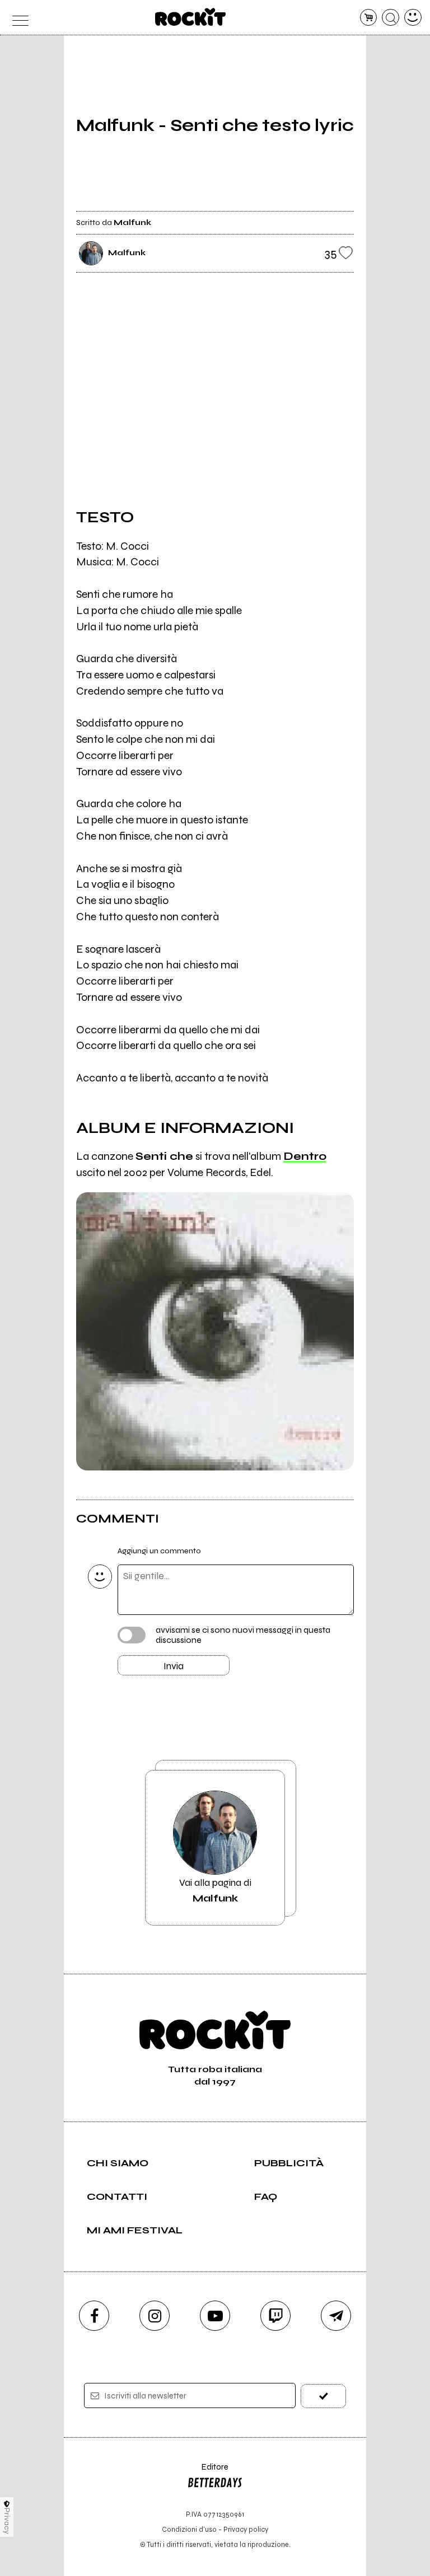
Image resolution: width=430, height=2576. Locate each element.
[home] (191, 17)
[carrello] (369, 18)
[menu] (17, 18)
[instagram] (155, 2316)
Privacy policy (246, 2529)
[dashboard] (413, 18)
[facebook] (94, 2316)
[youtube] (215, 2316)
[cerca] (391, 18)
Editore (208, 2472)
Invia (174, 1666)
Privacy (7, 2521)
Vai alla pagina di (215, 1890)
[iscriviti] (323, 2396)
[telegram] (336, 2316)
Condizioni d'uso (189, 2529)
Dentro (305, 1156)
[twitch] (275, 2316)
